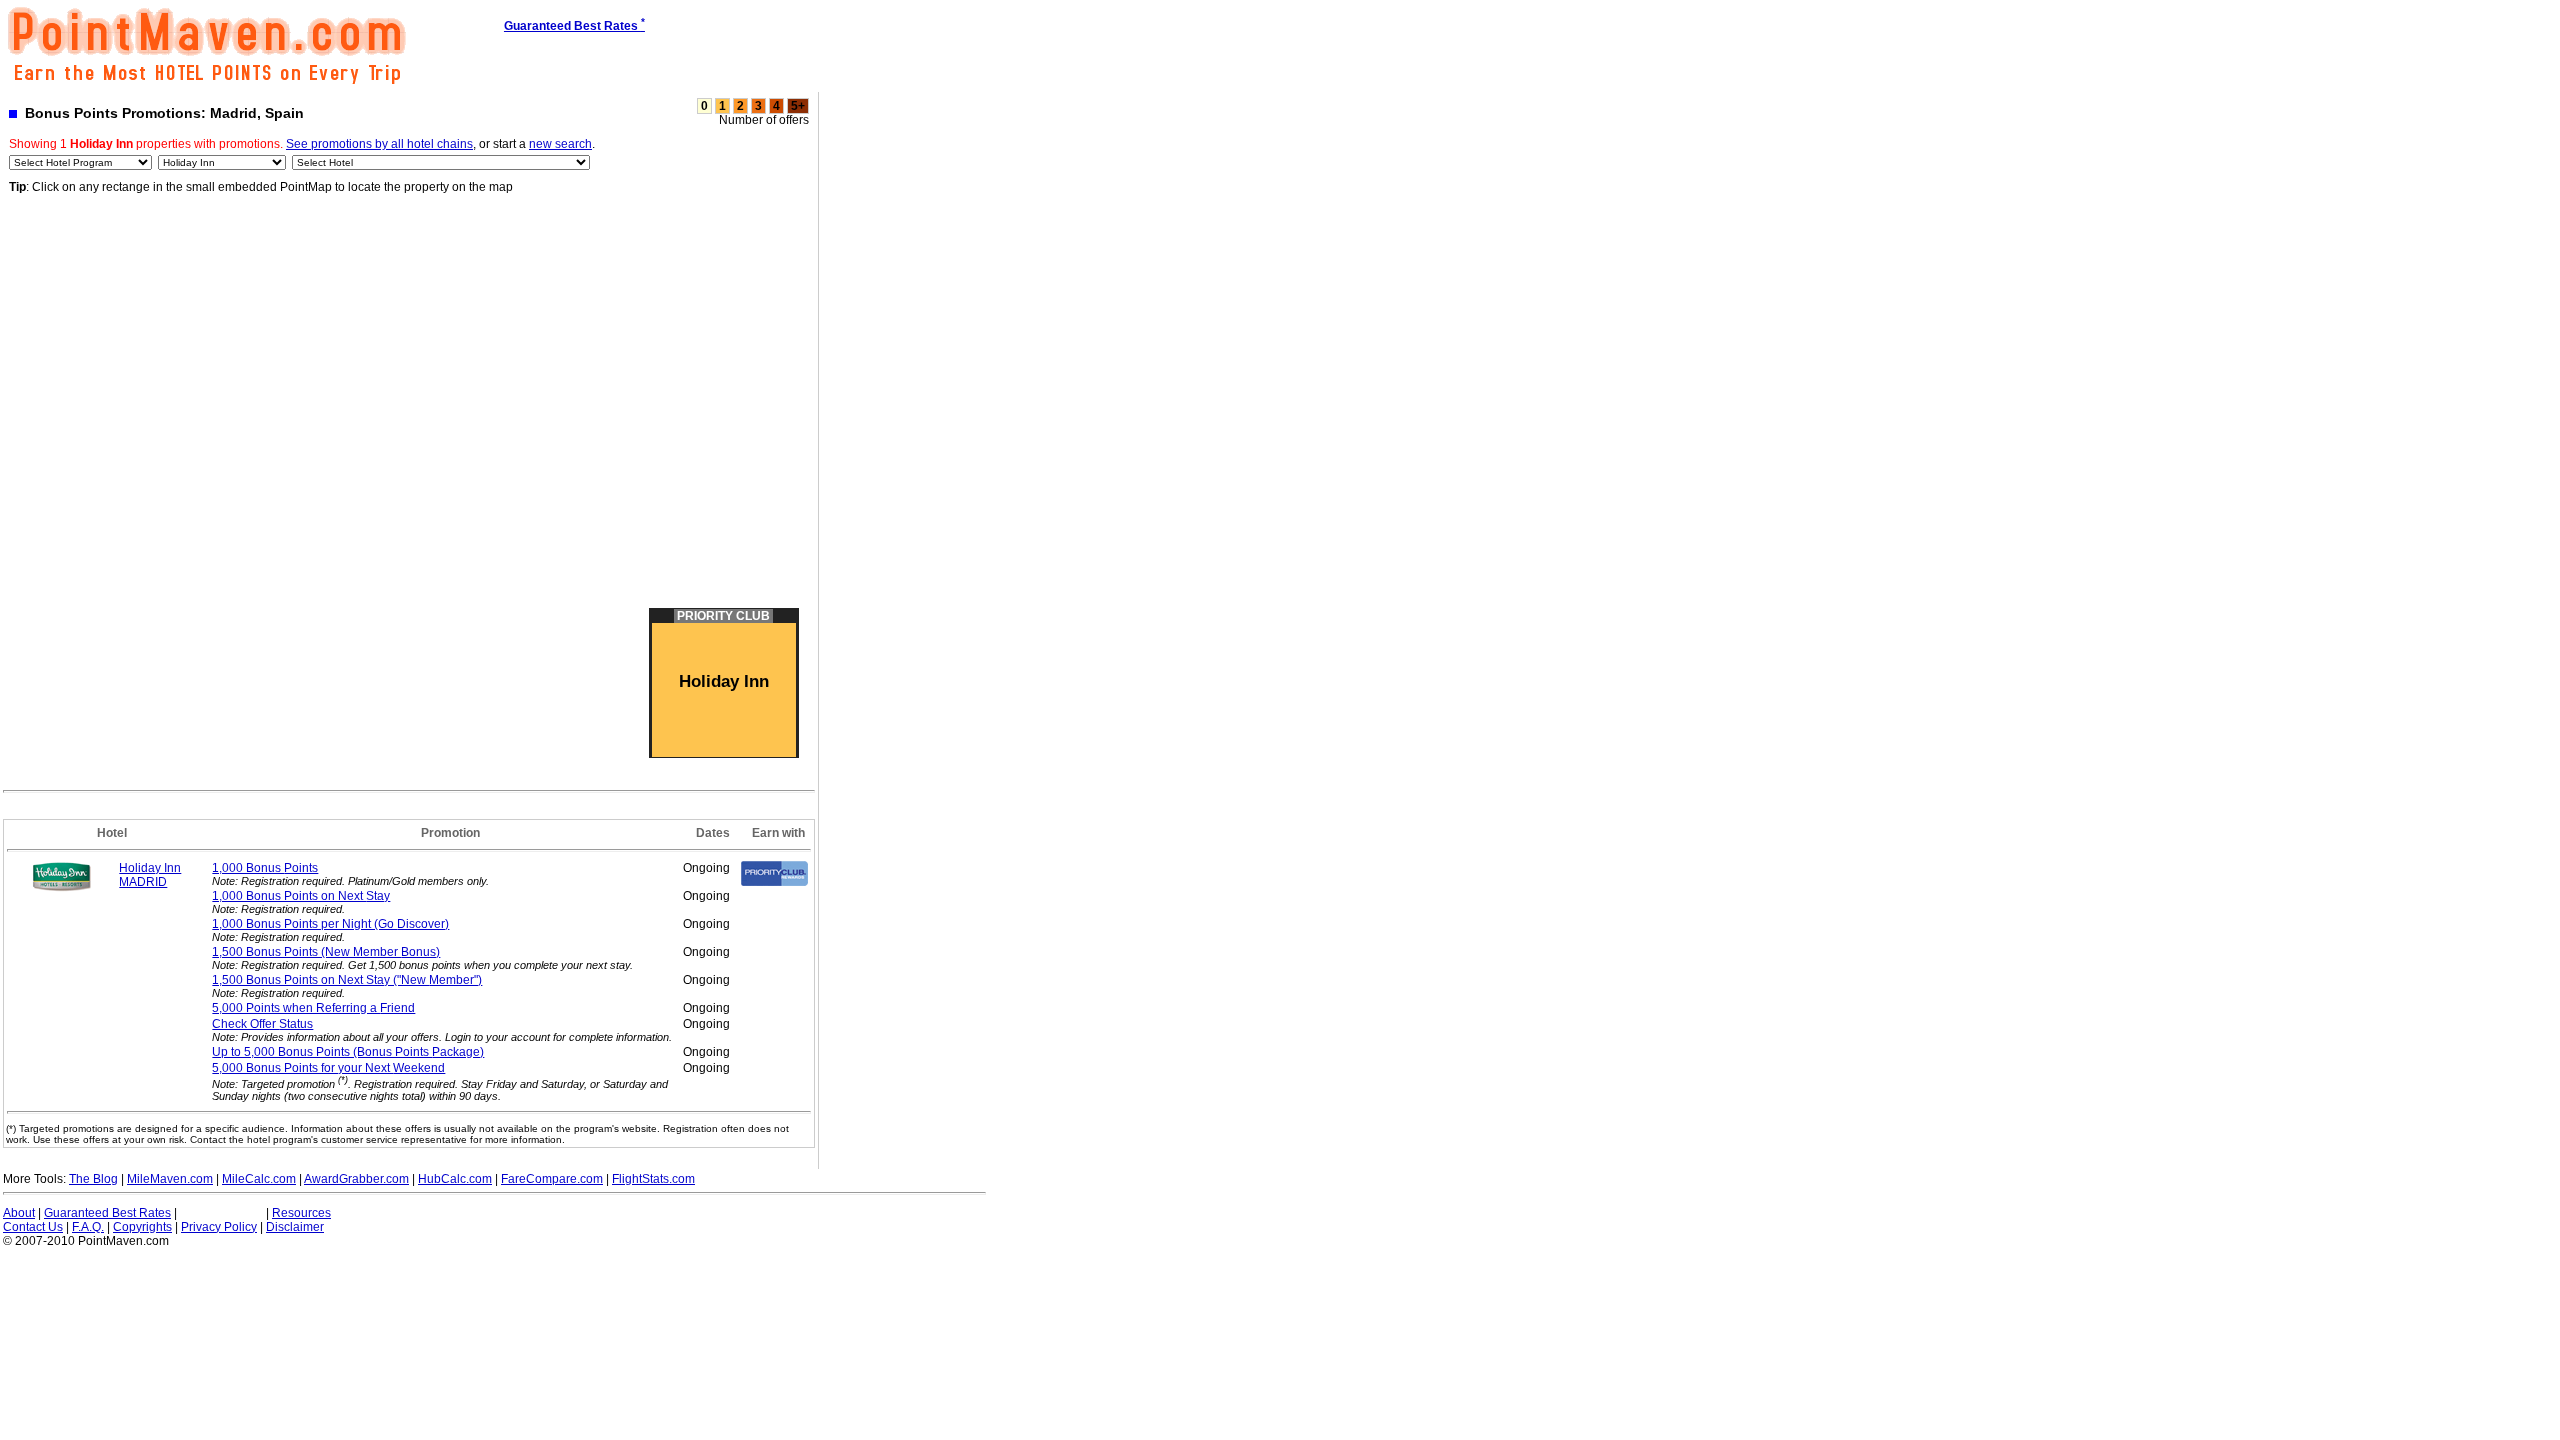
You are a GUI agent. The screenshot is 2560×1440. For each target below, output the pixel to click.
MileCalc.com (259, 1179)
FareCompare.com (552, 1179)
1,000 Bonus (265, 868)
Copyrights (142, 1227)
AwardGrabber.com (356, 1179)
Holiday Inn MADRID (150, 875)
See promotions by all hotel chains (379, 144)
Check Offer (262, 1024)
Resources (301, 1213)
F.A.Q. (88, 1227)
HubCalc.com (455, 1179)
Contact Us (33, 1227)
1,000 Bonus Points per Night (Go (330, 924)
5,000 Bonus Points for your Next (328, 1068)
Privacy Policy (219, 1227)
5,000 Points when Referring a (313, 1008)
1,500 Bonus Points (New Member (326, 952)
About (19, 1213)
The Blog (93, 1179)
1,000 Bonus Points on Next (301, 896)
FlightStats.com (653, 1179)
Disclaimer (295, 1227)
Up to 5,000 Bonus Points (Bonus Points (348, 1052)
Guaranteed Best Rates (107, 1213)
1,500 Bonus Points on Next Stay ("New (347, 980)
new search (560, 144)
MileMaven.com (170, 1179)
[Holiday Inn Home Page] (62, 888)
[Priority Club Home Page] (774, 882)
